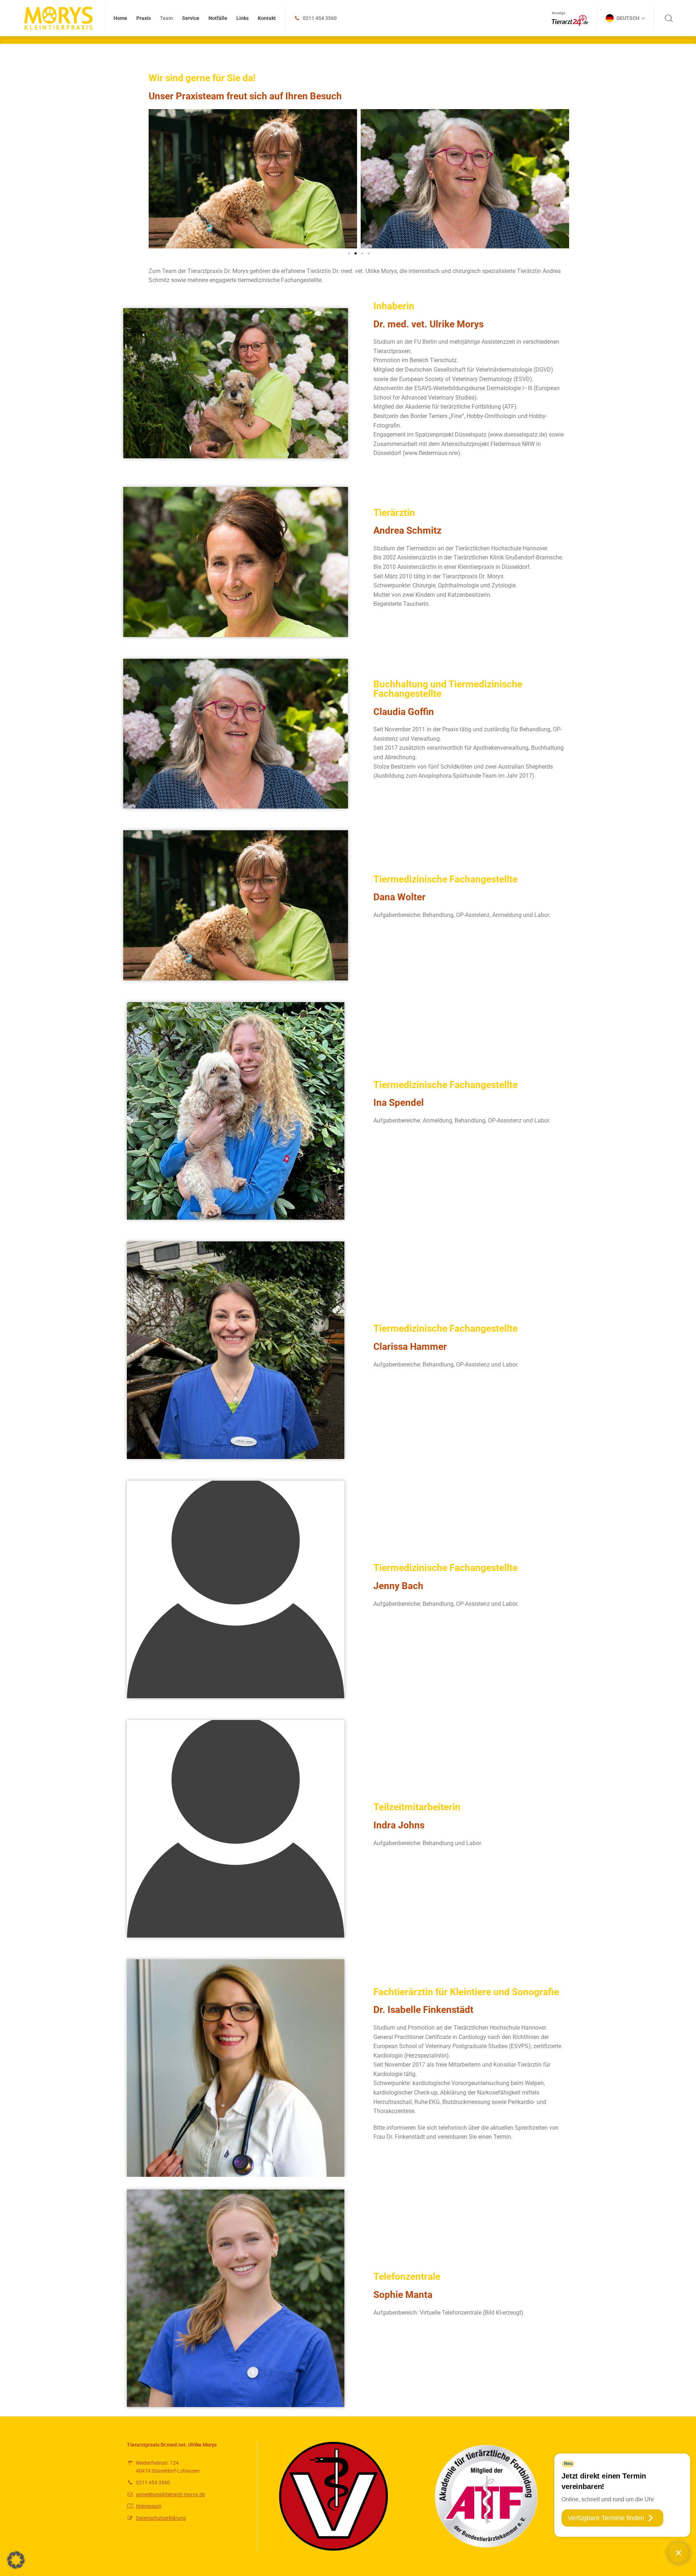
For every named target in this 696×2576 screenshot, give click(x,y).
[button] (349, 253)
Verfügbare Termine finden (606, 2518)
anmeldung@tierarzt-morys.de (170, 2494)
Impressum (149, 2506)
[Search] (669, 18)
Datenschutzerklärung (161, 2518)
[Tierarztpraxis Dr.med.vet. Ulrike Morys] (58, 18)
